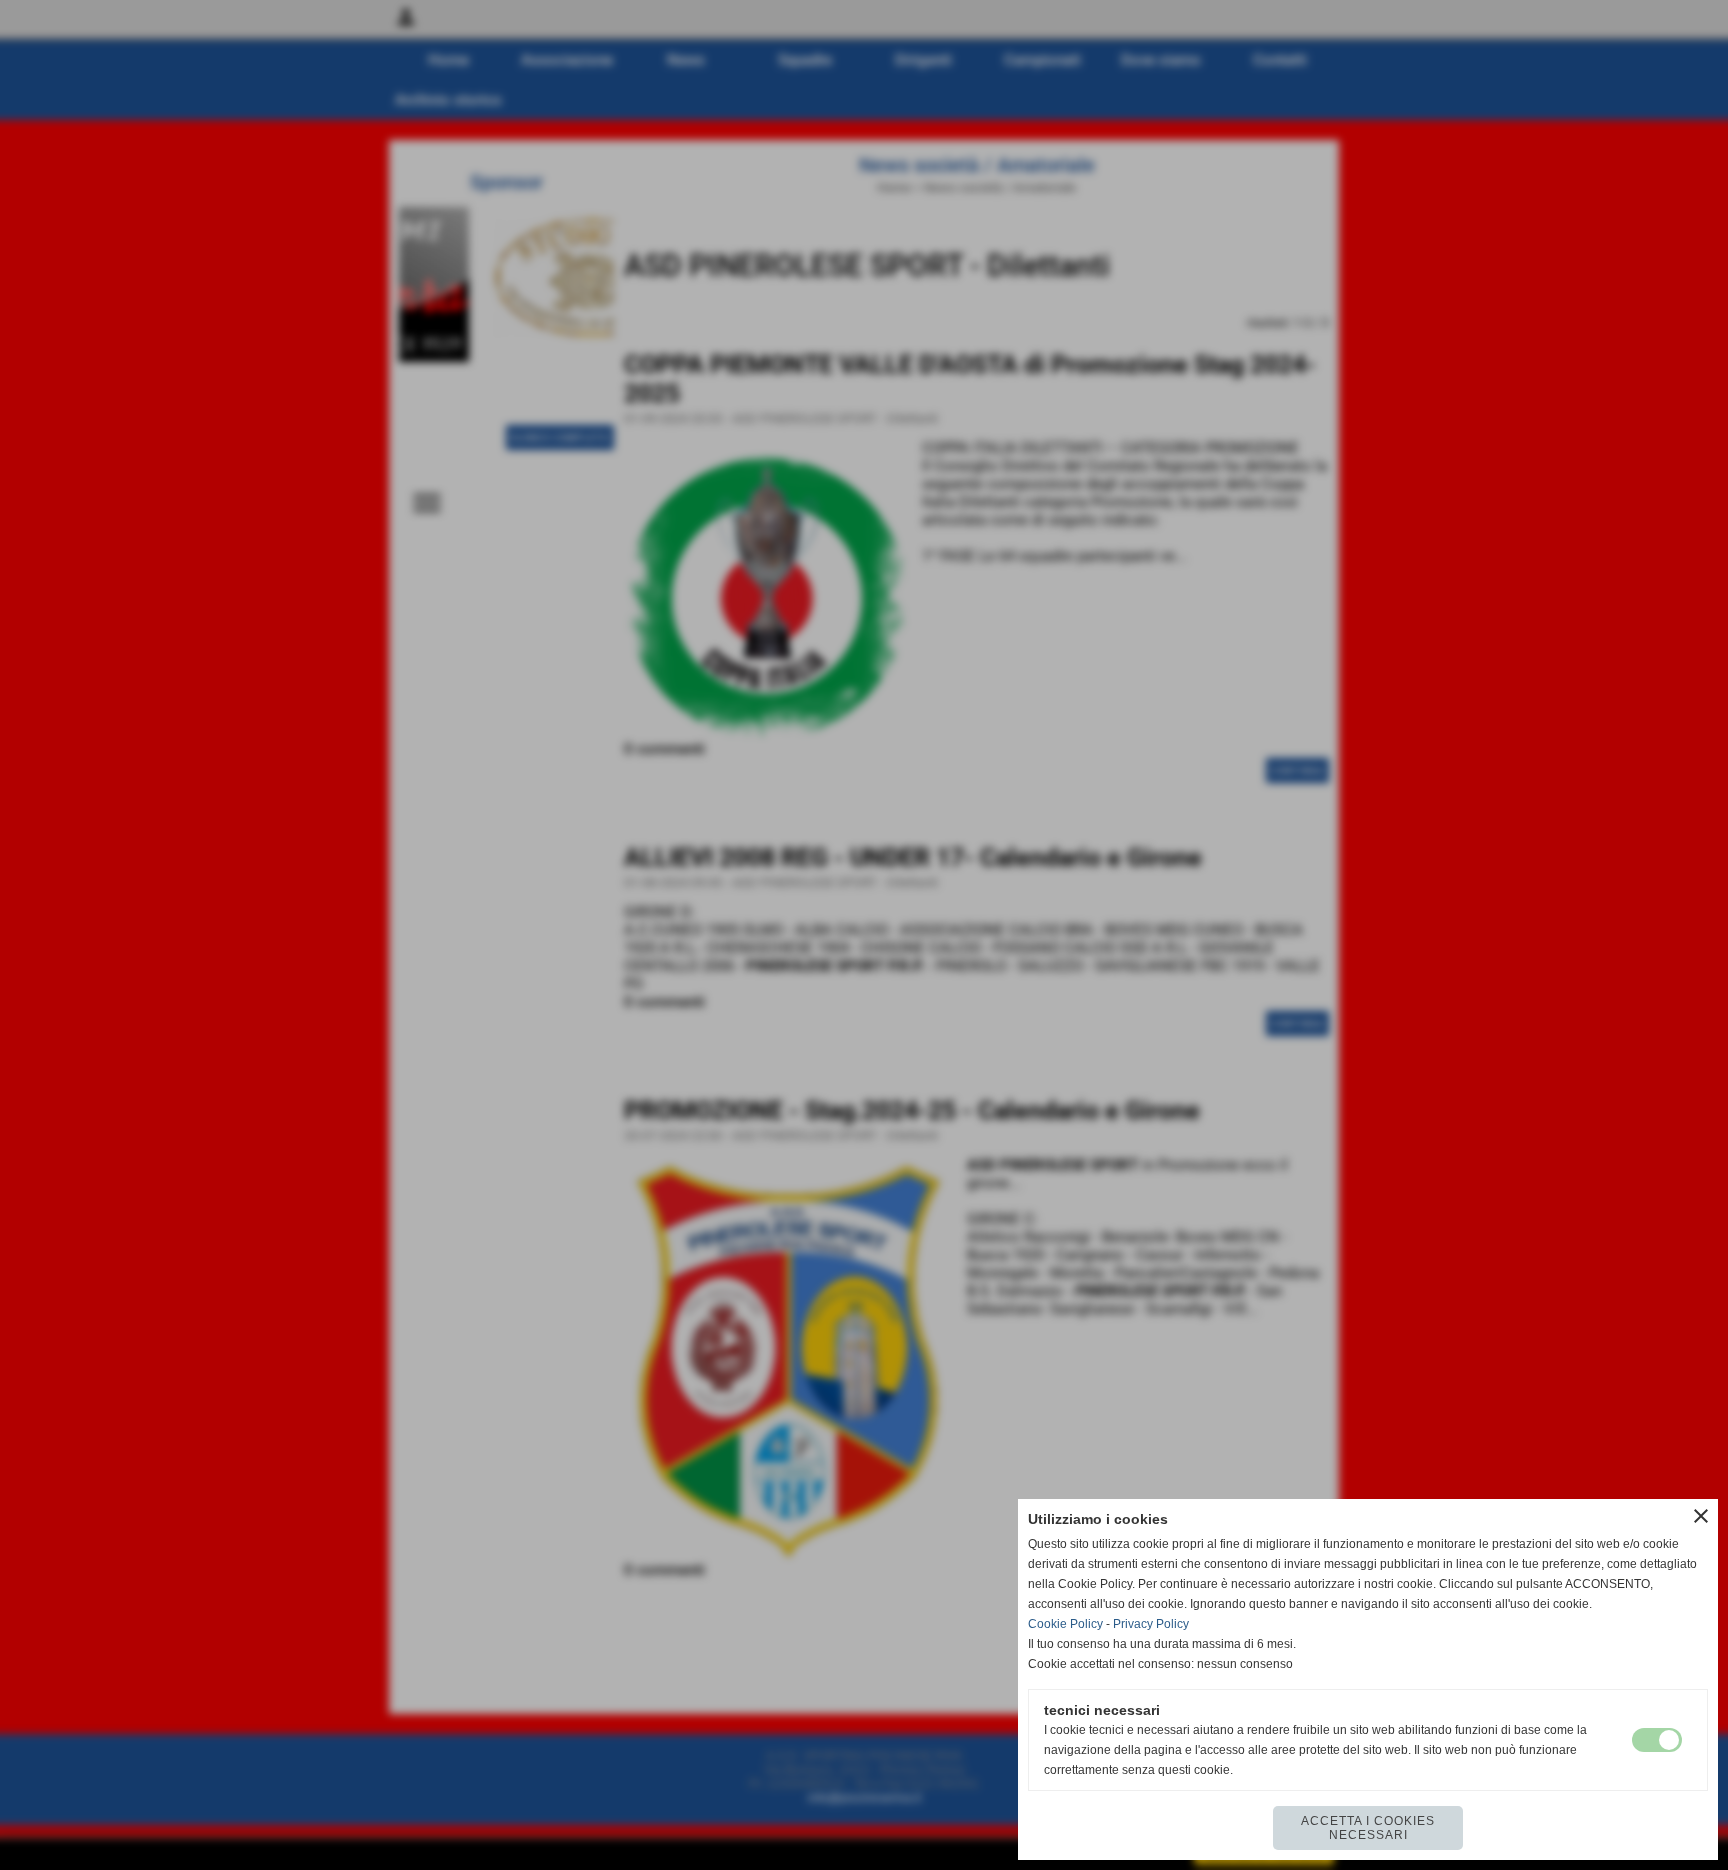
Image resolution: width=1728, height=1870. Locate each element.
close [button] (1701, 1516)
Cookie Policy (1065, 1624)
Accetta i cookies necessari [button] (1368, 1828)
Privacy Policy (1151, 1624)
